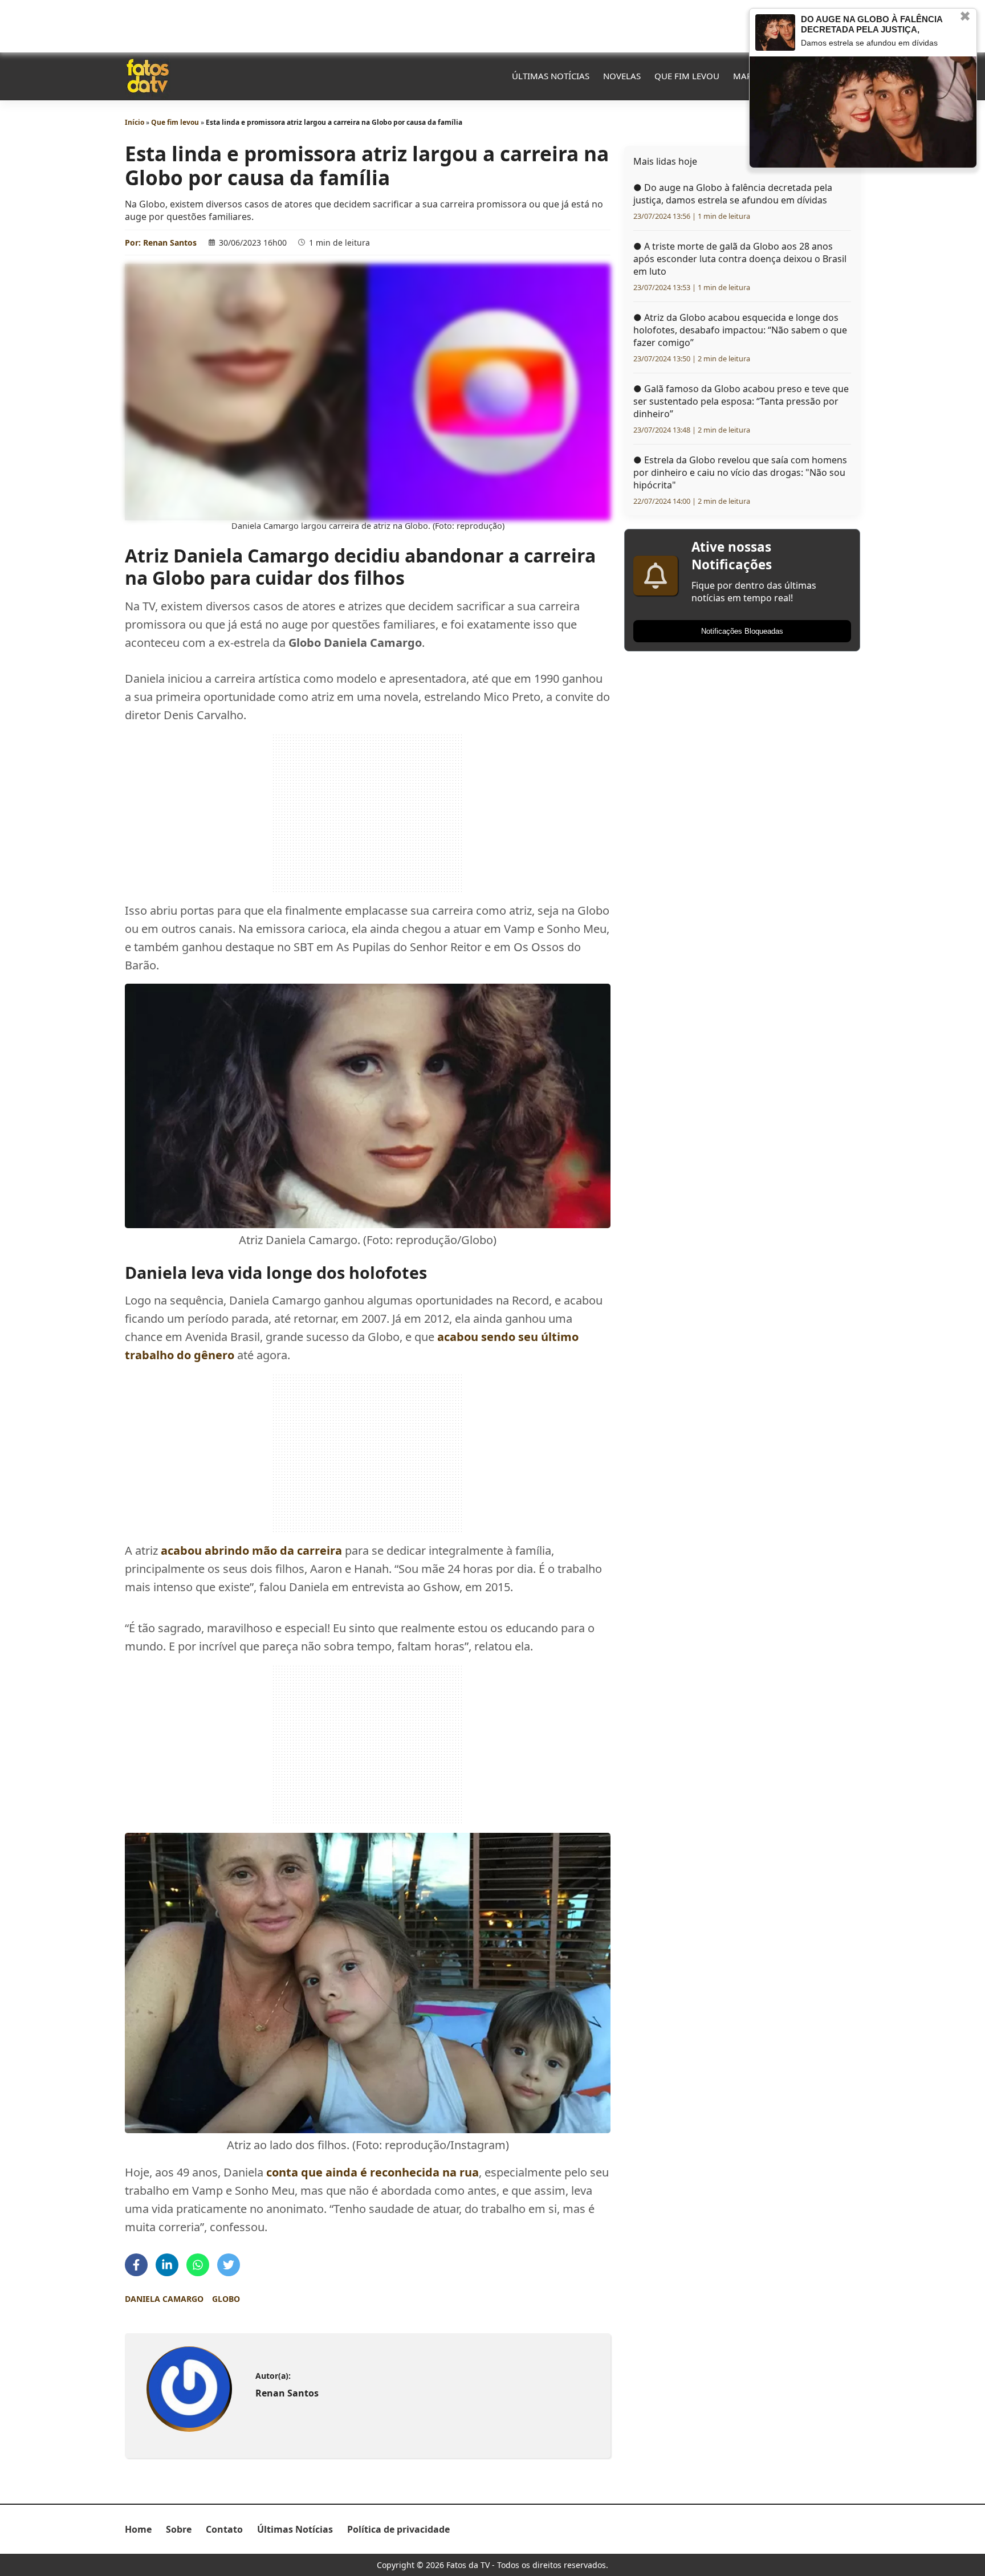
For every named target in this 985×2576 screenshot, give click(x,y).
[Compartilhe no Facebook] (136, 2265)
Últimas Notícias (551, 76)
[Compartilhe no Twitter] (229, 2265)
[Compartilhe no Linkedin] (167, 2265)
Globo (226, 2299)
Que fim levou (687, 76)
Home (138, 2529)
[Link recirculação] (775, 32)
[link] (189, 2389)
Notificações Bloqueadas (742, 631)
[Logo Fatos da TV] (148, 76)
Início (135, 122)
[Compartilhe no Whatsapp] (198, 2265)
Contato (224, 2529)
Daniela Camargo (164, 2299)
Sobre (179, 2529)
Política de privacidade (398, 2529)
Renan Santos (170, 242)
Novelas (622, 76)
